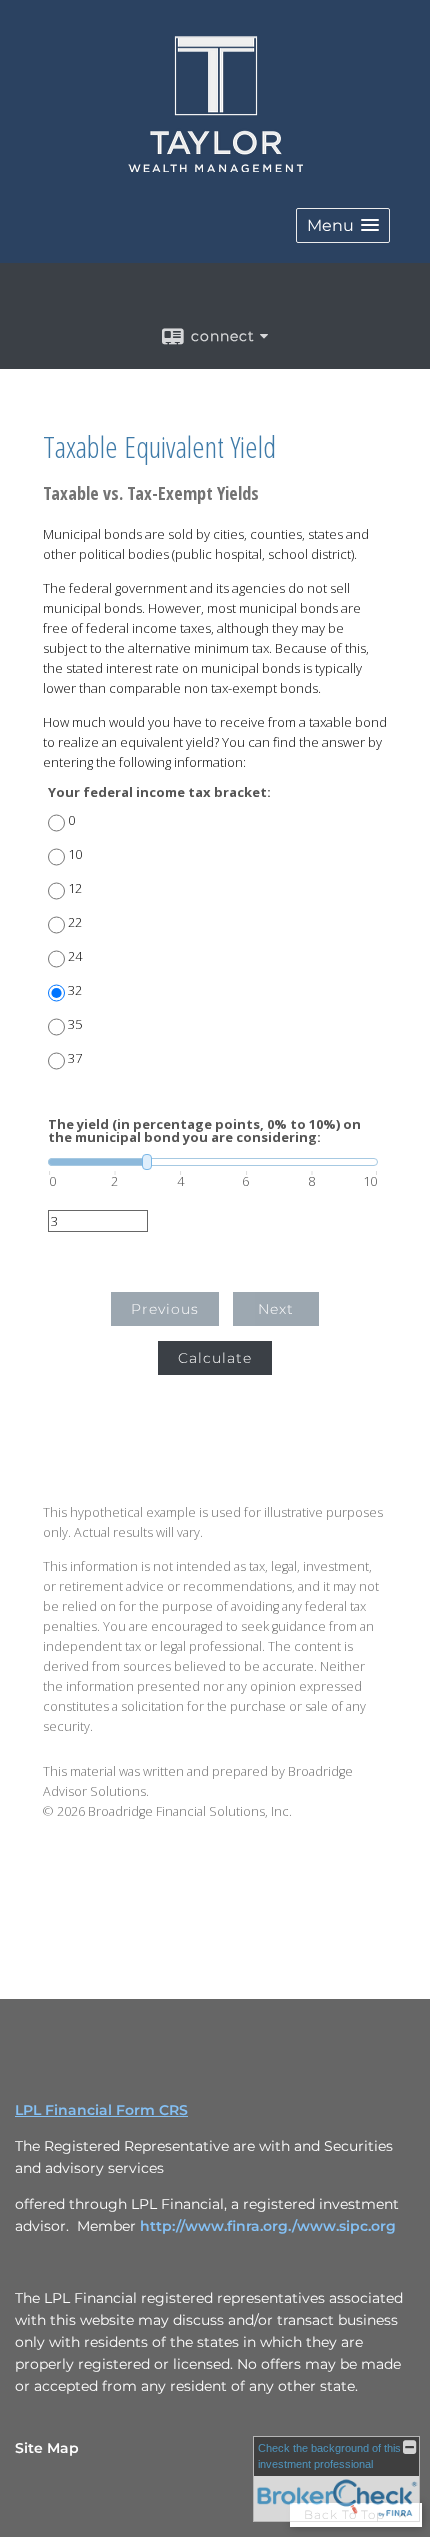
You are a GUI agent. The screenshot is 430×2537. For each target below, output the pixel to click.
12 (75, 888)
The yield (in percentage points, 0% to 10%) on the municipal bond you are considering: (204, 1131)
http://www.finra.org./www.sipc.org (268, 2226)
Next (276, 1309)
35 (75, 1024)
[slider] (213, 1162)
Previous (165, 1309)
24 (75, 956)
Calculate (215, 1358)
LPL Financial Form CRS (101, 2110)
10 (75, 854)
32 (75, 990)
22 (75, 922)
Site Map (47, 2448)
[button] (343, 225)
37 (75, 1058)
